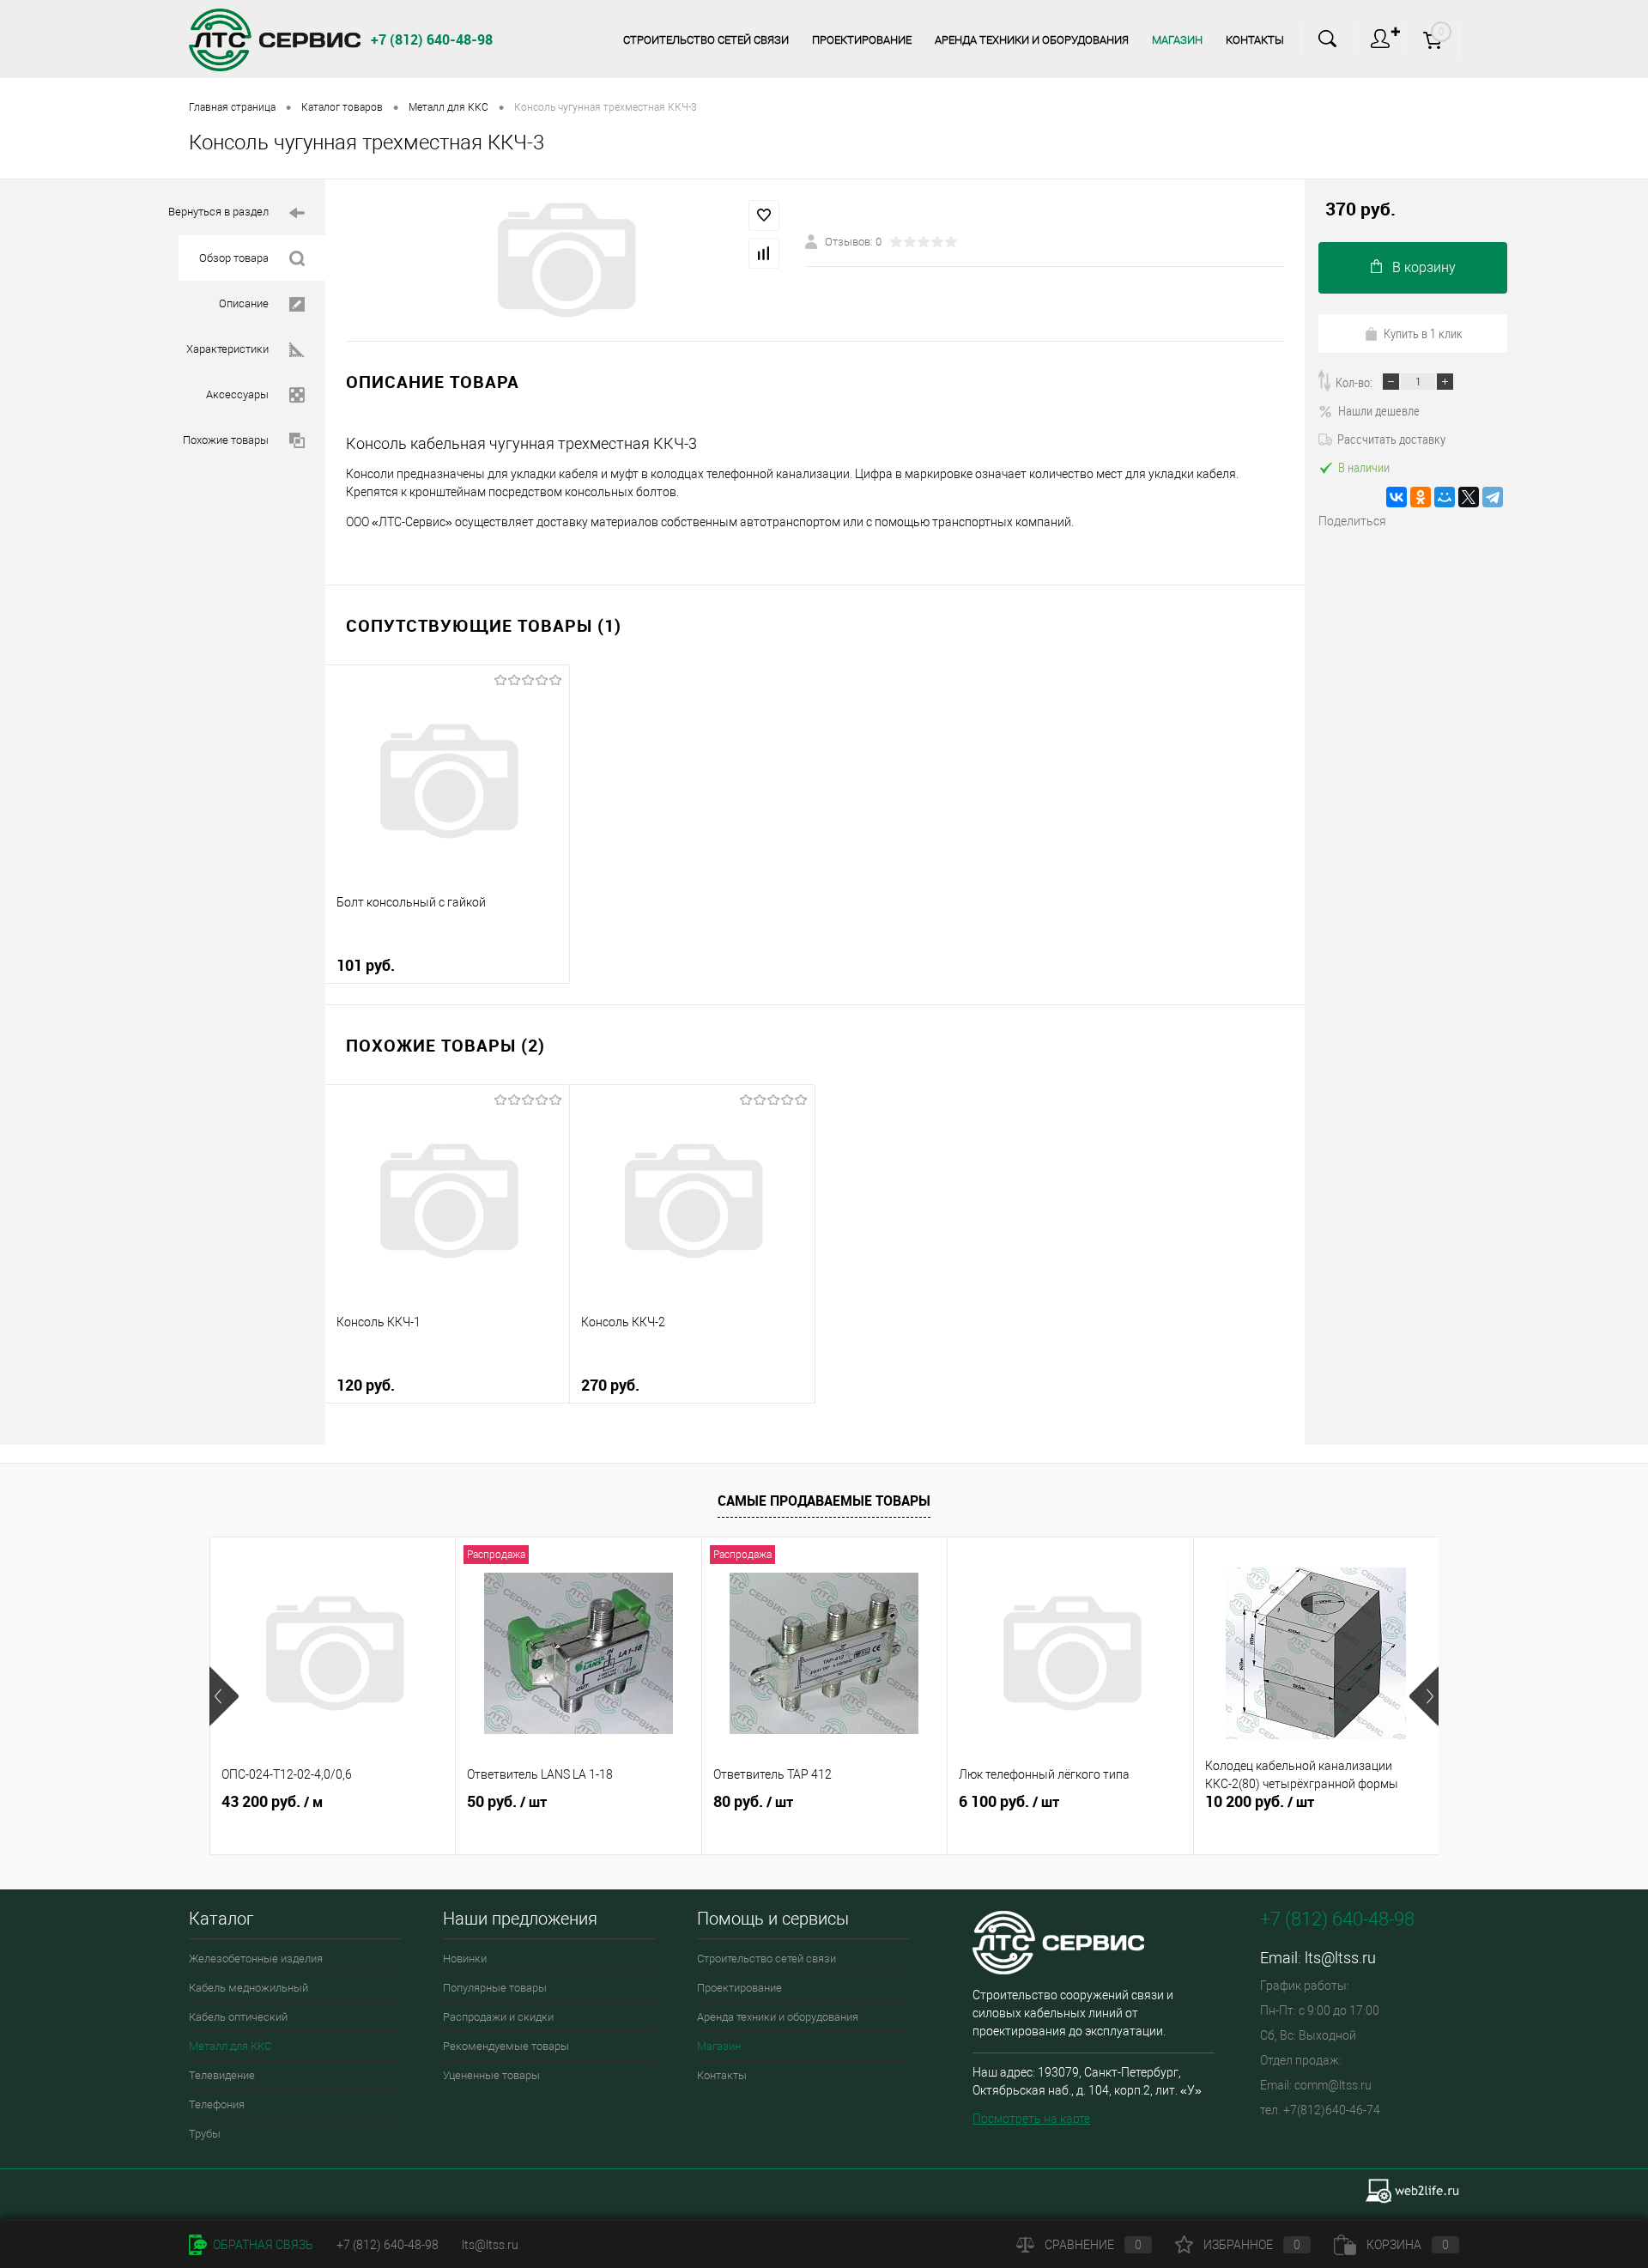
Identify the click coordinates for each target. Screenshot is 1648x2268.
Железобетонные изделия (256, 1959)
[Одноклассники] (1421, 497)
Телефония (217, 2104)
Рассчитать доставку (1391, 439)
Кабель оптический (238, 2017)
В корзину (1424, 267)
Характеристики (227, 349)
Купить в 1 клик (1423, 333)
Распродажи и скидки (498, 2017)
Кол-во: (1354, 382)
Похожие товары (226, 440)
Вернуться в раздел (218, 212)
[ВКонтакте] (1397, 497)
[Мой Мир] (1445, 497)
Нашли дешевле (1379, 410)
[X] (1469, 497)
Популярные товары (495, 1988)
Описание (244, 303)
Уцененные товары (491, 2075)
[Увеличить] (565, 260)
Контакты (1255, 40)
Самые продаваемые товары (824, 1501)
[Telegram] (1493, 497)
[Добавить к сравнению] (764, 253)
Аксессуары (237, 394)
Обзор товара (234, 258)
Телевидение (222, 2075)
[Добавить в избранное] (764, 215)
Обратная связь (262, 2245)
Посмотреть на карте (1031, 2119)
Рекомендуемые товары (506, 2046)
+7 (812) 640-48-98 (388, 2245)
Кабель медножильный (248, 1988)
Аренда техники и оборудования (1032, 40)
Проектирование (862, 40)
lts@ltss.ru (1340, 1958)
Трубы (205, 2134)
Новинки (465, 1959)
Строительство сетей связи (706, 40)
